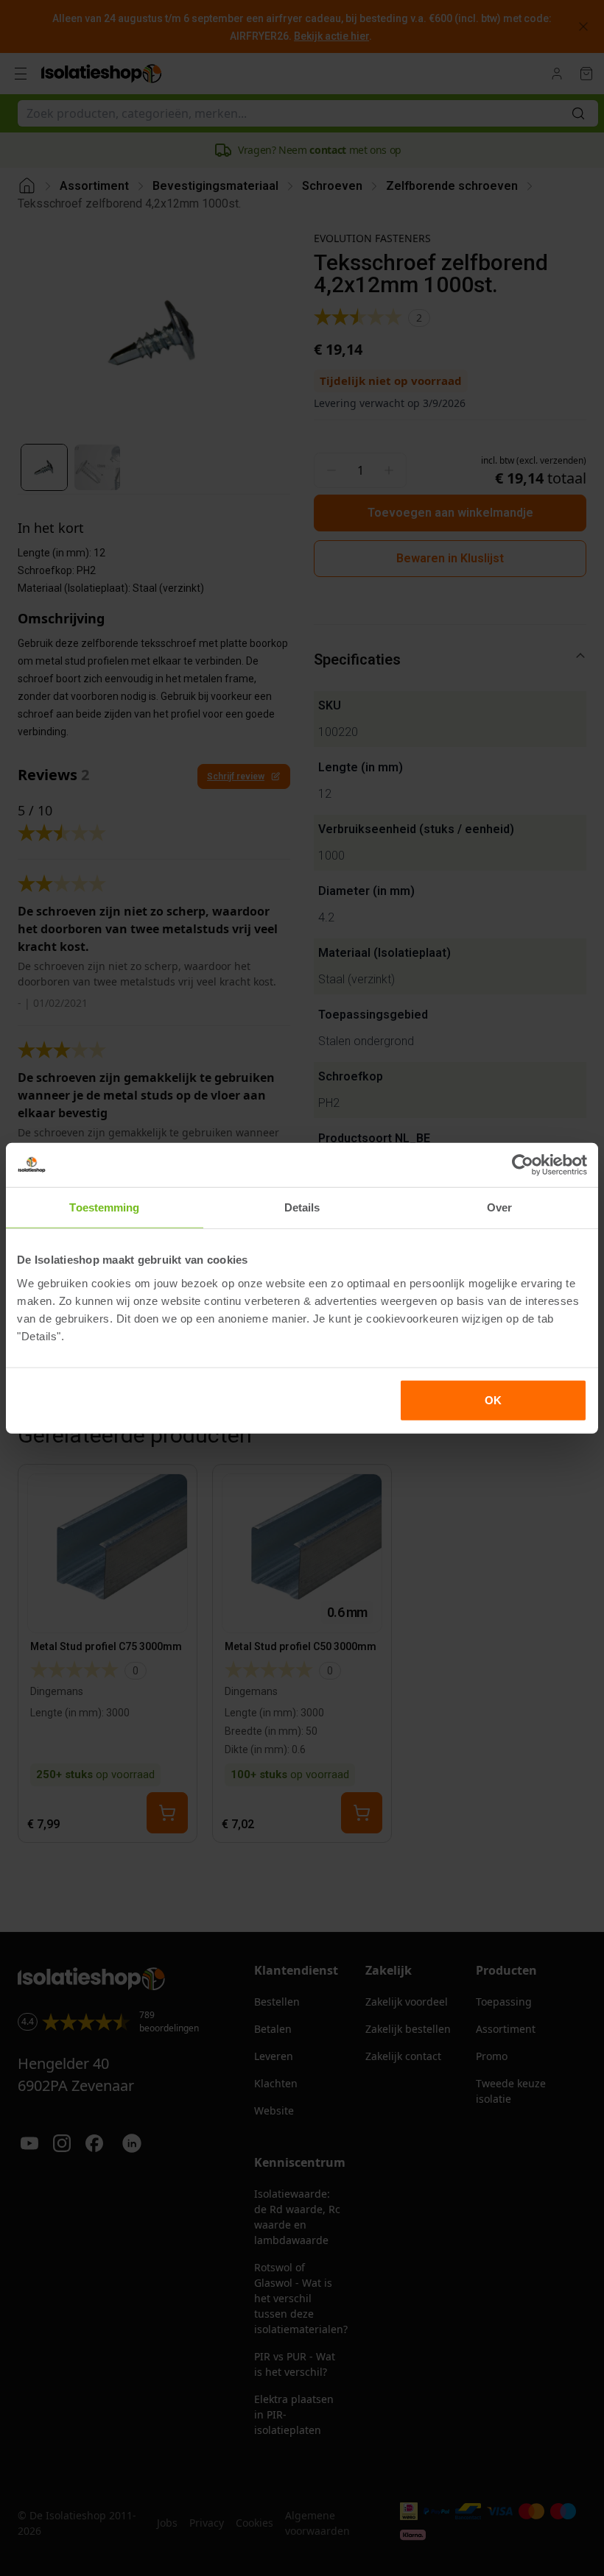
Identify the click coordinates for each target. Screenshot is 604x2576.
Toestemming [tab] (104, 1207)
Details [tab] (302, 1207)
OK (493, 1400)
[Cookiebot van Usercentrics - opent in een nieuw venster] (523, 1165)
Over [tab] (499, 1207)
